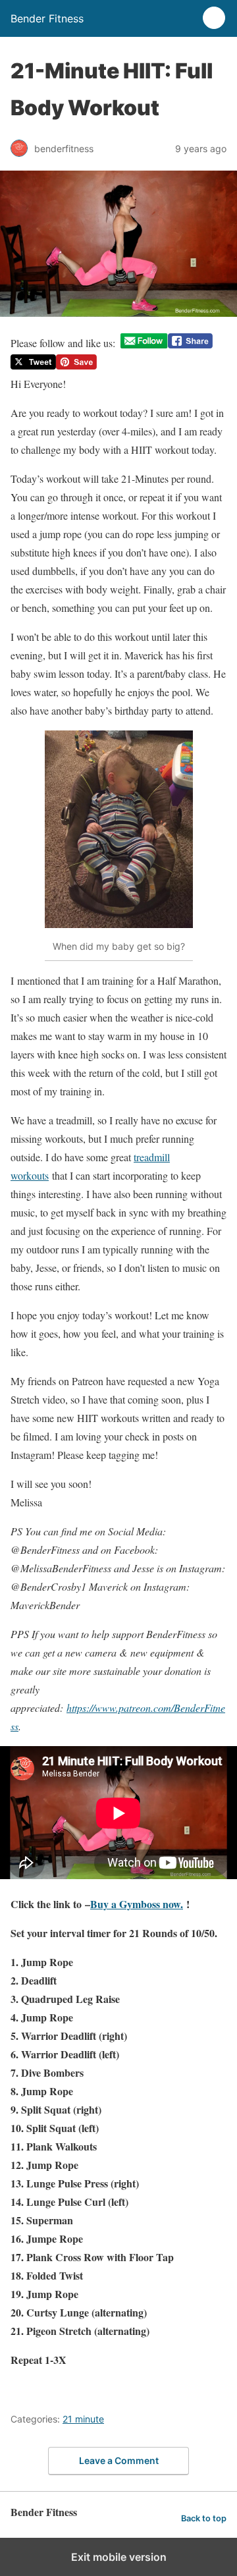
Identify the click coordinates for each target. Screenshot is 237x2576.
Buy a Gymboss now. (137, 1904)
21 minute (83, 2419)
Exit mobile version (119, 2557)
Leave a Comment (119, 2460)
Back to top (204, 2518)
